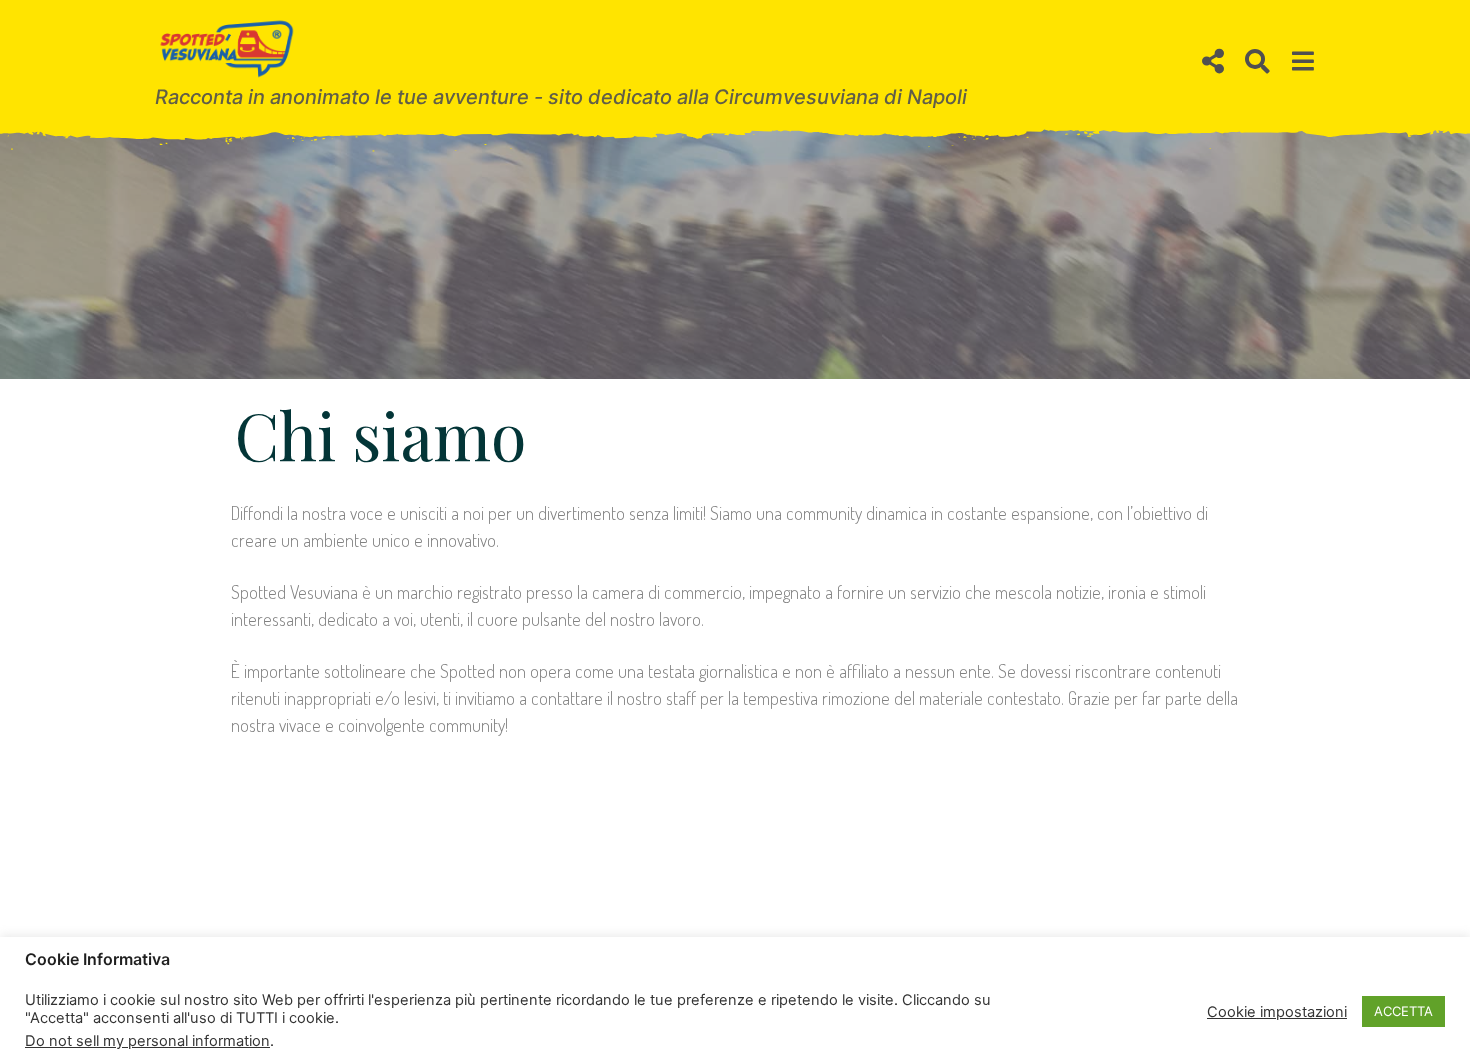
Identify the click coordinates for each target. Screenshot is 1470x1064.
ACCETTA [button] (1403, 1011)
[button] (1212, 62)
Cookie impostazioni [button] (1277, 1012)
